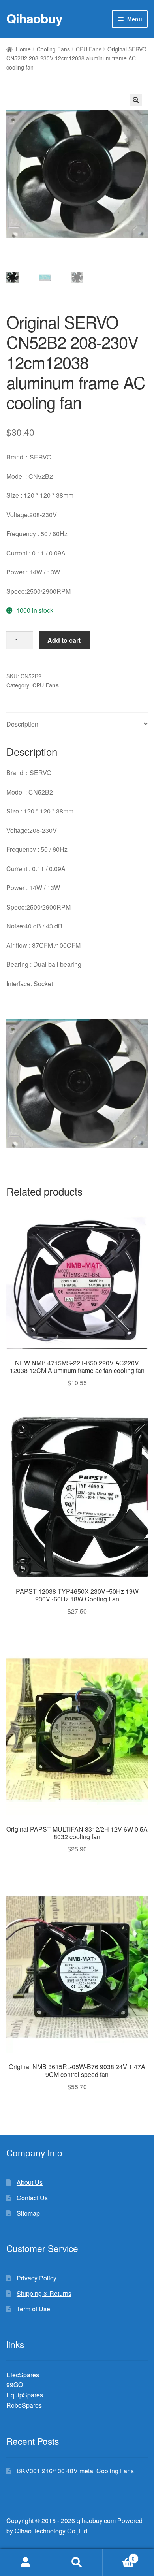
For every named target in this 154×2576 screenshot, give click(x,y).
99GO (15, 2385)
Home (23, 49)
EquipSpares (25, 2395)
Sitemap (28, 2213)
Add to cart (64, 640)
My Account (26, 2563)
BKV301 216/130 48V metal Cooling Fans (75, 2471)
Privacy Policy (37, 2278)
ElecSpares (23, 2375)
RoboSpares (24, 2405)
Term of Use (33, 2309)
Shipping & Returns (44, 2293)
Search (77, 2563)
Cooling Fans (53, 49)
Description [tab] (22, 724)
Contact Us (32, 2198)
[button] (136, 100)
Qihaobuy (34, 18)
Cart (119, 2556)
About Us (30, 2182)
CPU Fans (89, 49)
